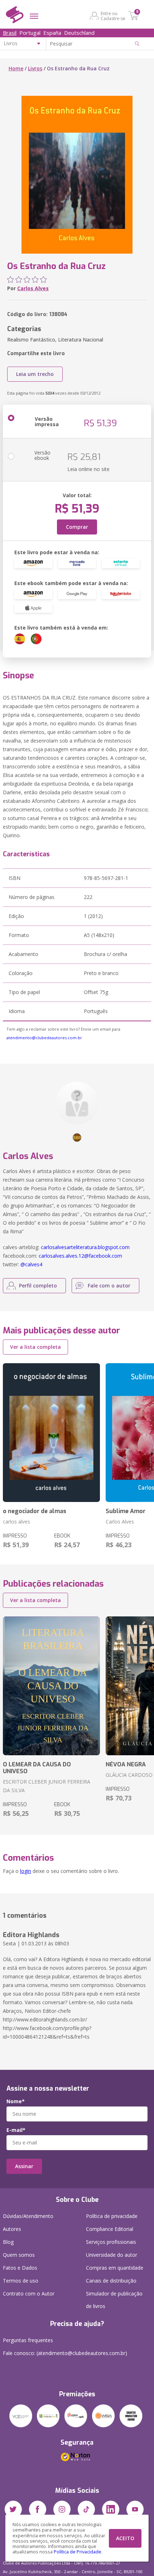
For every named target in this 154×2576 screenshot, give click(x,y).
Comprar (77, 527)
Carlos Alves (33, 288)
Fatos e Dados (20, 2268)
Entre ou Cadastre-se (113, 16)
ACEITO (125, 2538)
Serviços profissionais (111, 2242)
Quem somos (19, 2255)
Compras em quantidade (115, 2268)
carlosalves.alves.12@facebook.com (80, 1256)
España (52, 33)
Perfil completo (38, 1285)
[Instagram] (62, 2509)
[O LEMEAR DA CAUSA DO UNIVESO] (51, 1686)
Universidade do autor (112, 2255)
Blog (8, 2242)
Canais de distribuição (111, 2281)
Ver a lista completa (35, 1347)
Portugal (30, 33)
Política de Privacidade (78, 2552)
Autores (12, 2229)
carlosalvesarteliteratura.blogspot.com (85, 1247)
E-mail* (16, 2130)
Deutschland (79, 33)
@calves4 (31, 1264)
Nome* (16, 2101)
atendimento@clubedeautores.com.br (44, 1038)
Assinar (24, 2166)
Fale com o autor (109, 1285)
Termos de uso (21, 2281)
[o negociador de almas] (51, 1433)
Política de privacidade (112, 2216)
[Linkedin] (111, 2509)
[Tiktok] (86, 2509)
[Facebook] (38, 2509)
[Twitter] (13, 2509)
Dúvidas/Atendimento (28, 2216)
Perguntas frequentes (28, 2340)
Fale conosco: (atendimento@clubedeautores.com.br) (65, 2353)
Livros (35, 68)
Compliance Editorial (110, 2229)
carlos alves (16, 1522)
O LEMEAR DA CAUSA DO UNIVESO (37, 1768)
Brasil (10, 33)
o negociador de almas (35, 1511)
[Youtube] (135, 2509)
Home (16, 68)
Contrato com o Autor (29, 2294)
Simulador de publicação (114, 2300)
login (26, 1871)
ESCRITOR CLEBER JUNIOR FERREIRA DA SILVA (47, 1786)
